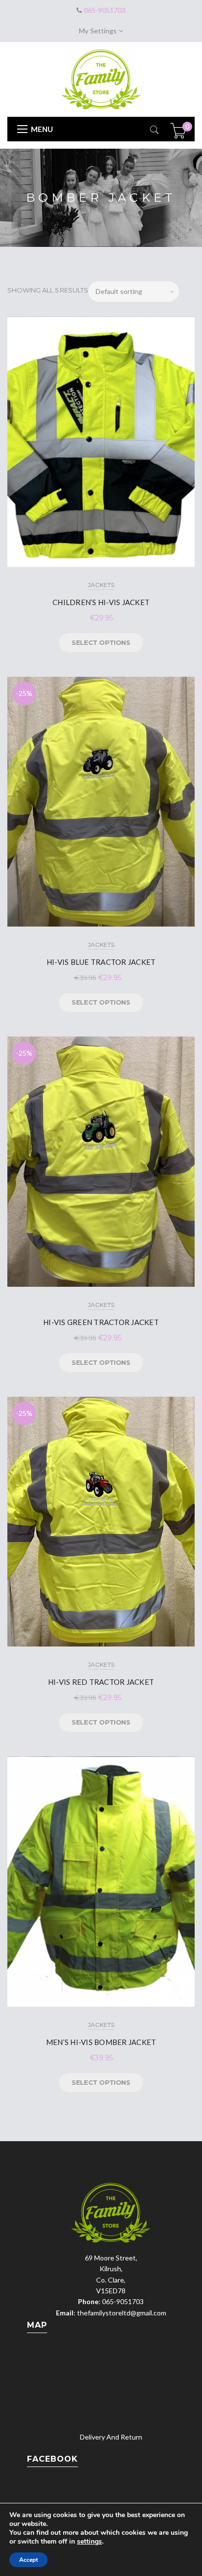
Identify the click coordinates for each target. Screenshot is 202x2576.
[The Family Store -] (101, 78)
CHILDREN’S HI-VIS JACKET (101, 602)
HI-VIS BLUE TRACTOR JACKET (101, 962)
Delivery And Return (111, 2437)
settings (89, 2542)
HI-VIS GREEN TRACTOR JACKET (101, 1322)
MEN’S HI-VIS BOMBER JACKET (101, 2042)
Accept (28, 2560)
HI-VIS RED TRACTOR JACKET (101, 1682)
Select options (101, 642)
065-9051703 (104, 10)
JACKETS (101, 585)
